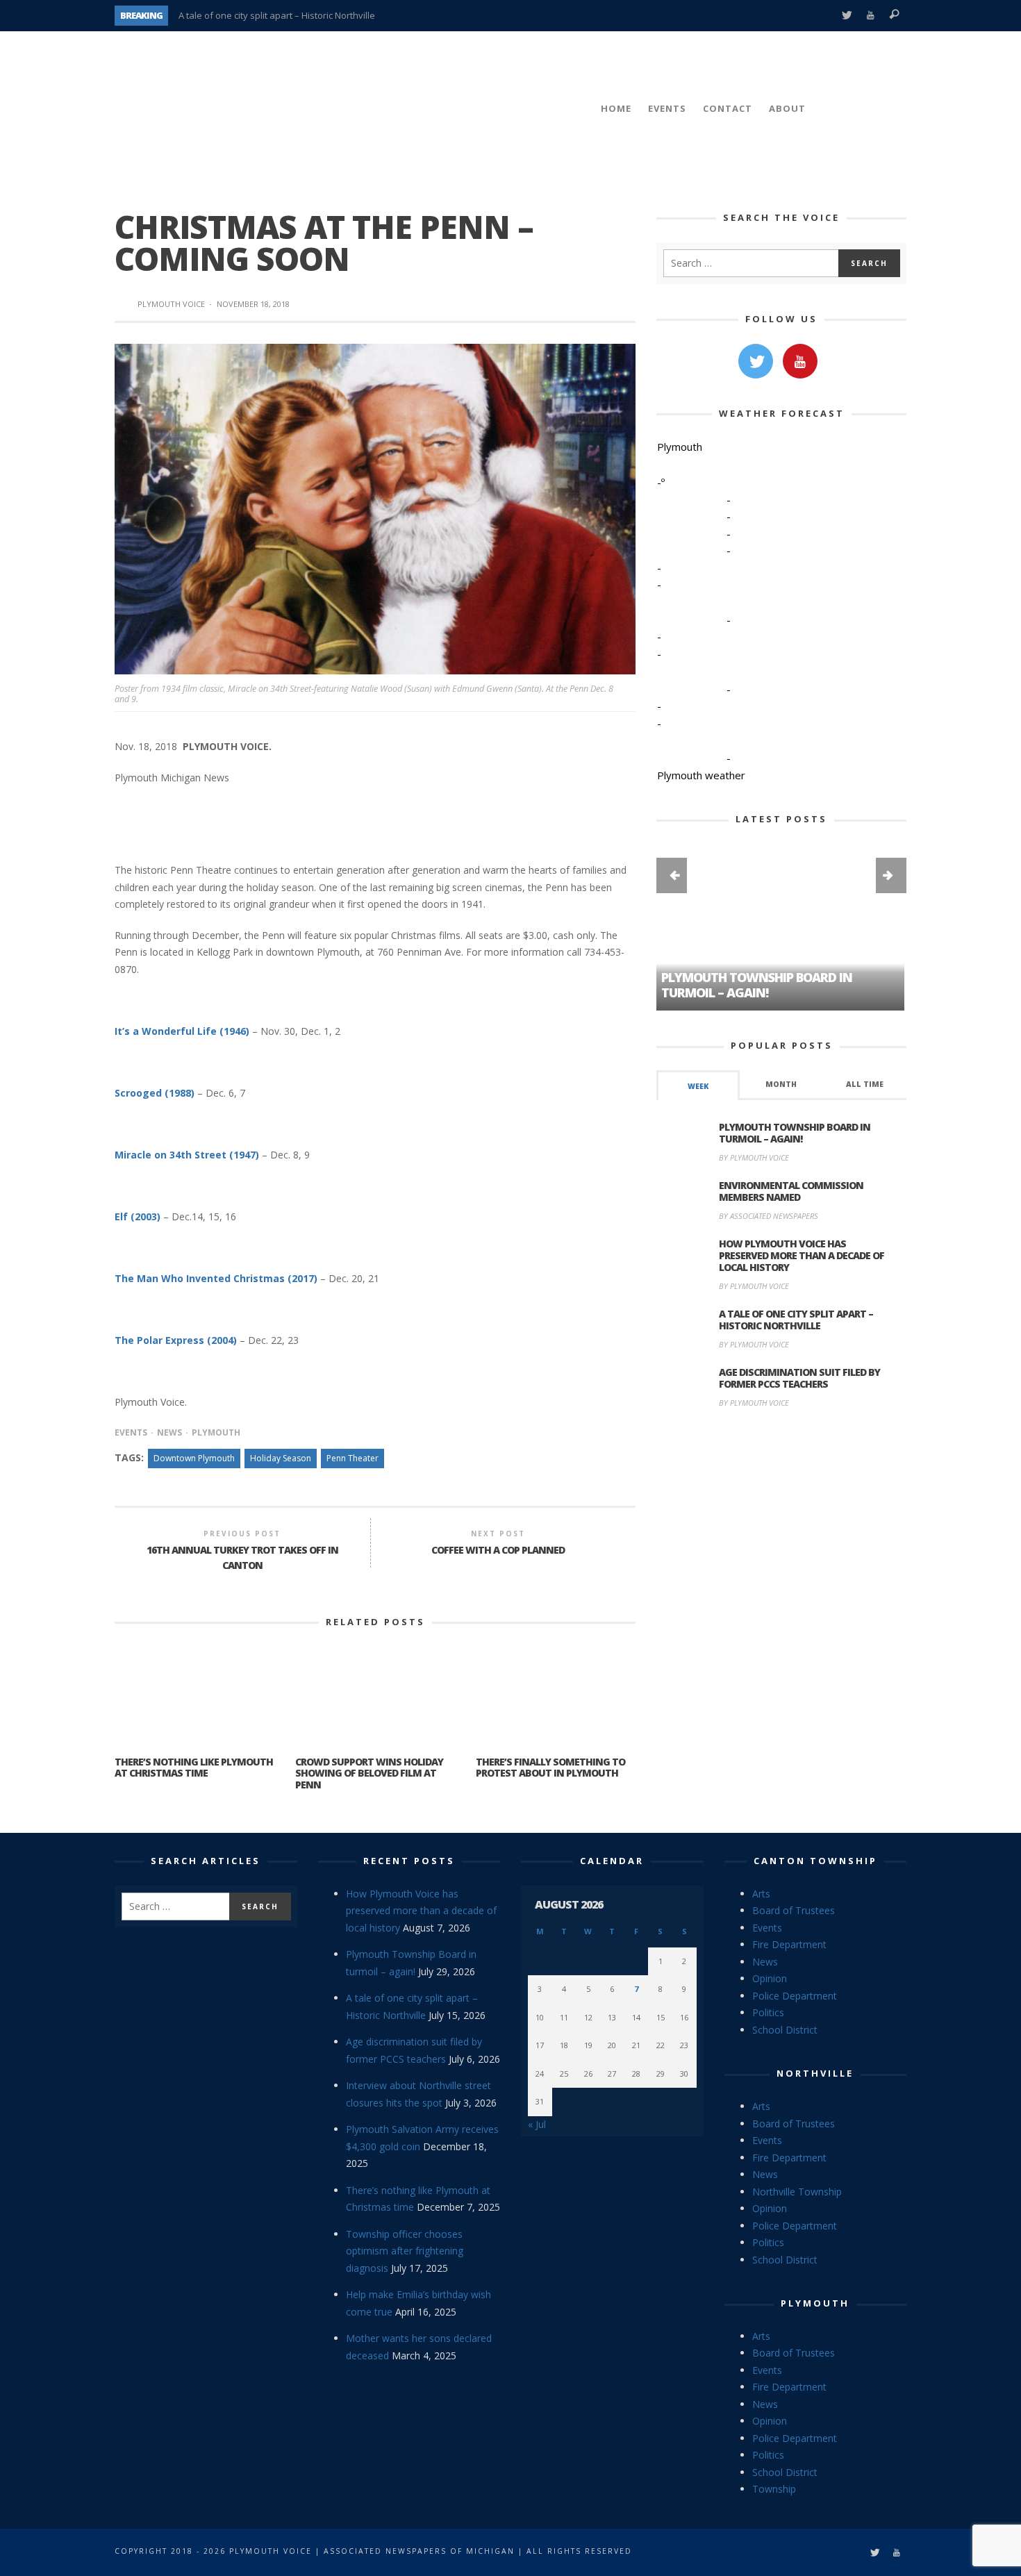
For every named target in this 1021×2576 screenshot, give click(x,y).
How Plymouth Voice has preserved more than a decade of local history (802, 1255)
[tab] (698, 1085)
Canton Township (815, 1861)
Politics (768, 2012)
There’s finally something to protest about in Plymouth (550, 1768)
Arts (761, 1894)
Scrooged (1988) (155, 1093)
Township (774, 2489)
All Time (865, 1084)
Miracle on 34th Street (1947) (187, 1155)
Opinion (770, 1978)
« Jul (537, 2124)
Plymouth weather (701, 775)
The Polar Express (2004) (176, 1340)
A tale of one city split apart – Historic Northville (277, 15)
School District (785, 2030)
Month (781, 1084)
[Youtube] (871, 16)
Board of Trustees (794, 1910)
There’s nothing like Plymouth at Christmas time (194, 1768)
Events (131, 1432)
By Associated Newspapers (769, 1216)
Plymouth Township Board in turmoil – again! (795, 1133)
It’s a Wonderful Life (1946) (182, 1031)
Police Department (795, 1996)
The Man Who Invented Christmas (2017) (216, 1278)
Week (698, 1086)
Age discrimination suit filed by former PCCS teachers (799, 1378)
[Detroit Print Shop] (782, 1485)
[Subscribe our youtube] (800, 361)
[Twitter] (846, 16)
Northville (815, 2073)
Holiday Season (281, 1458)
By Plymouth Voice (754, 1157)
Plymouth (216, 1432)
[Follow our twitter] (756, 361)
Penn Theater (352, 1458)
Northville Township (797, 2192)
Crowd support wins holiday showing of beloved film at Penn (369, 1773)
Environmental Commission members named (791, 1191)
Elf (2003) (138, 1216)
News (169, 1432)
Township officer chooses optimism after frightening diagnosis (405, 2251)
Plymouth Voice (171, 304)
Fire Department (789, 1944)
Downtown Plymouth (194, 1458)
